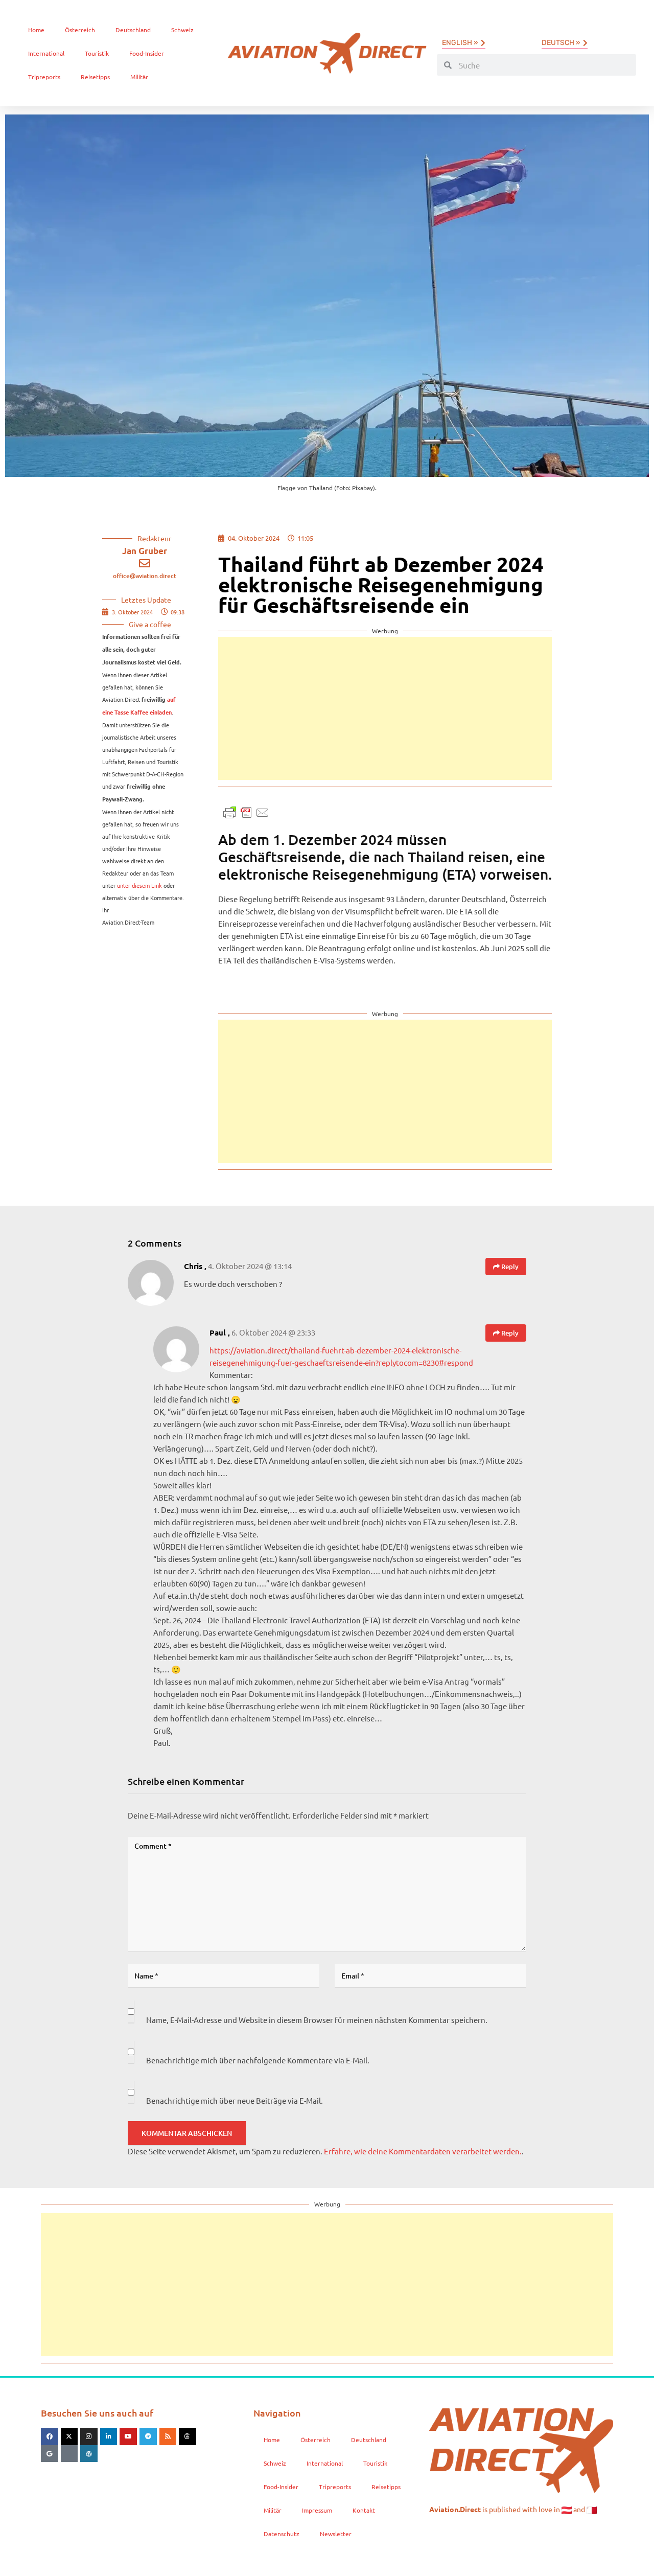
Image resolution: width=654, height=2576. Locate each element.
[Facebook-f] (50, 2436)
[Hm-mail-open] (69, 2454)
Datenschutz (282, 2534)
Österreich (80, 30)
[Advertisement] (385, 708)
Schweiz (182, 30)
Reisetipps (95, 77)
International (46, 53)
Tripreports (44, 77)
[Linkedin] (109, 2436)
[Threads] (188, 2436)
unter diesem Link (139, 885)
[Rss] (168, 2436)
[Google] (50, 2454)
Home (36, 30)
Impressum (317, 2510)
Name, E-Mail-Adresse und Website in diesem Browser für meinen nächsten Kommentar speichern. (317, 2020)
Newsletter (336, 2534)
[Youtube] (128, 2436)
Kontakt (364, 2510)
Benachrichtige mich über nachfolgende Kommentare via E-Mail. (258, 2060)
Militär (139, 77)
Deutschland (133, 30)
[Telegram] (148, 2436)
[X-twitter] (69, 2436)
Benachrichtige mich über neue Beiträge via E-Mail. (235, 2100)
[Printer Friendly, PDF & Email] (246, 811)
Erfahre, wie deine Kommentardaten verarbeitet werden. (423, 2151)
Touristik (97, 53)
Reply (509, 1267)
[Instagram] (89, 2436)
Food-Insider (147, 53)
